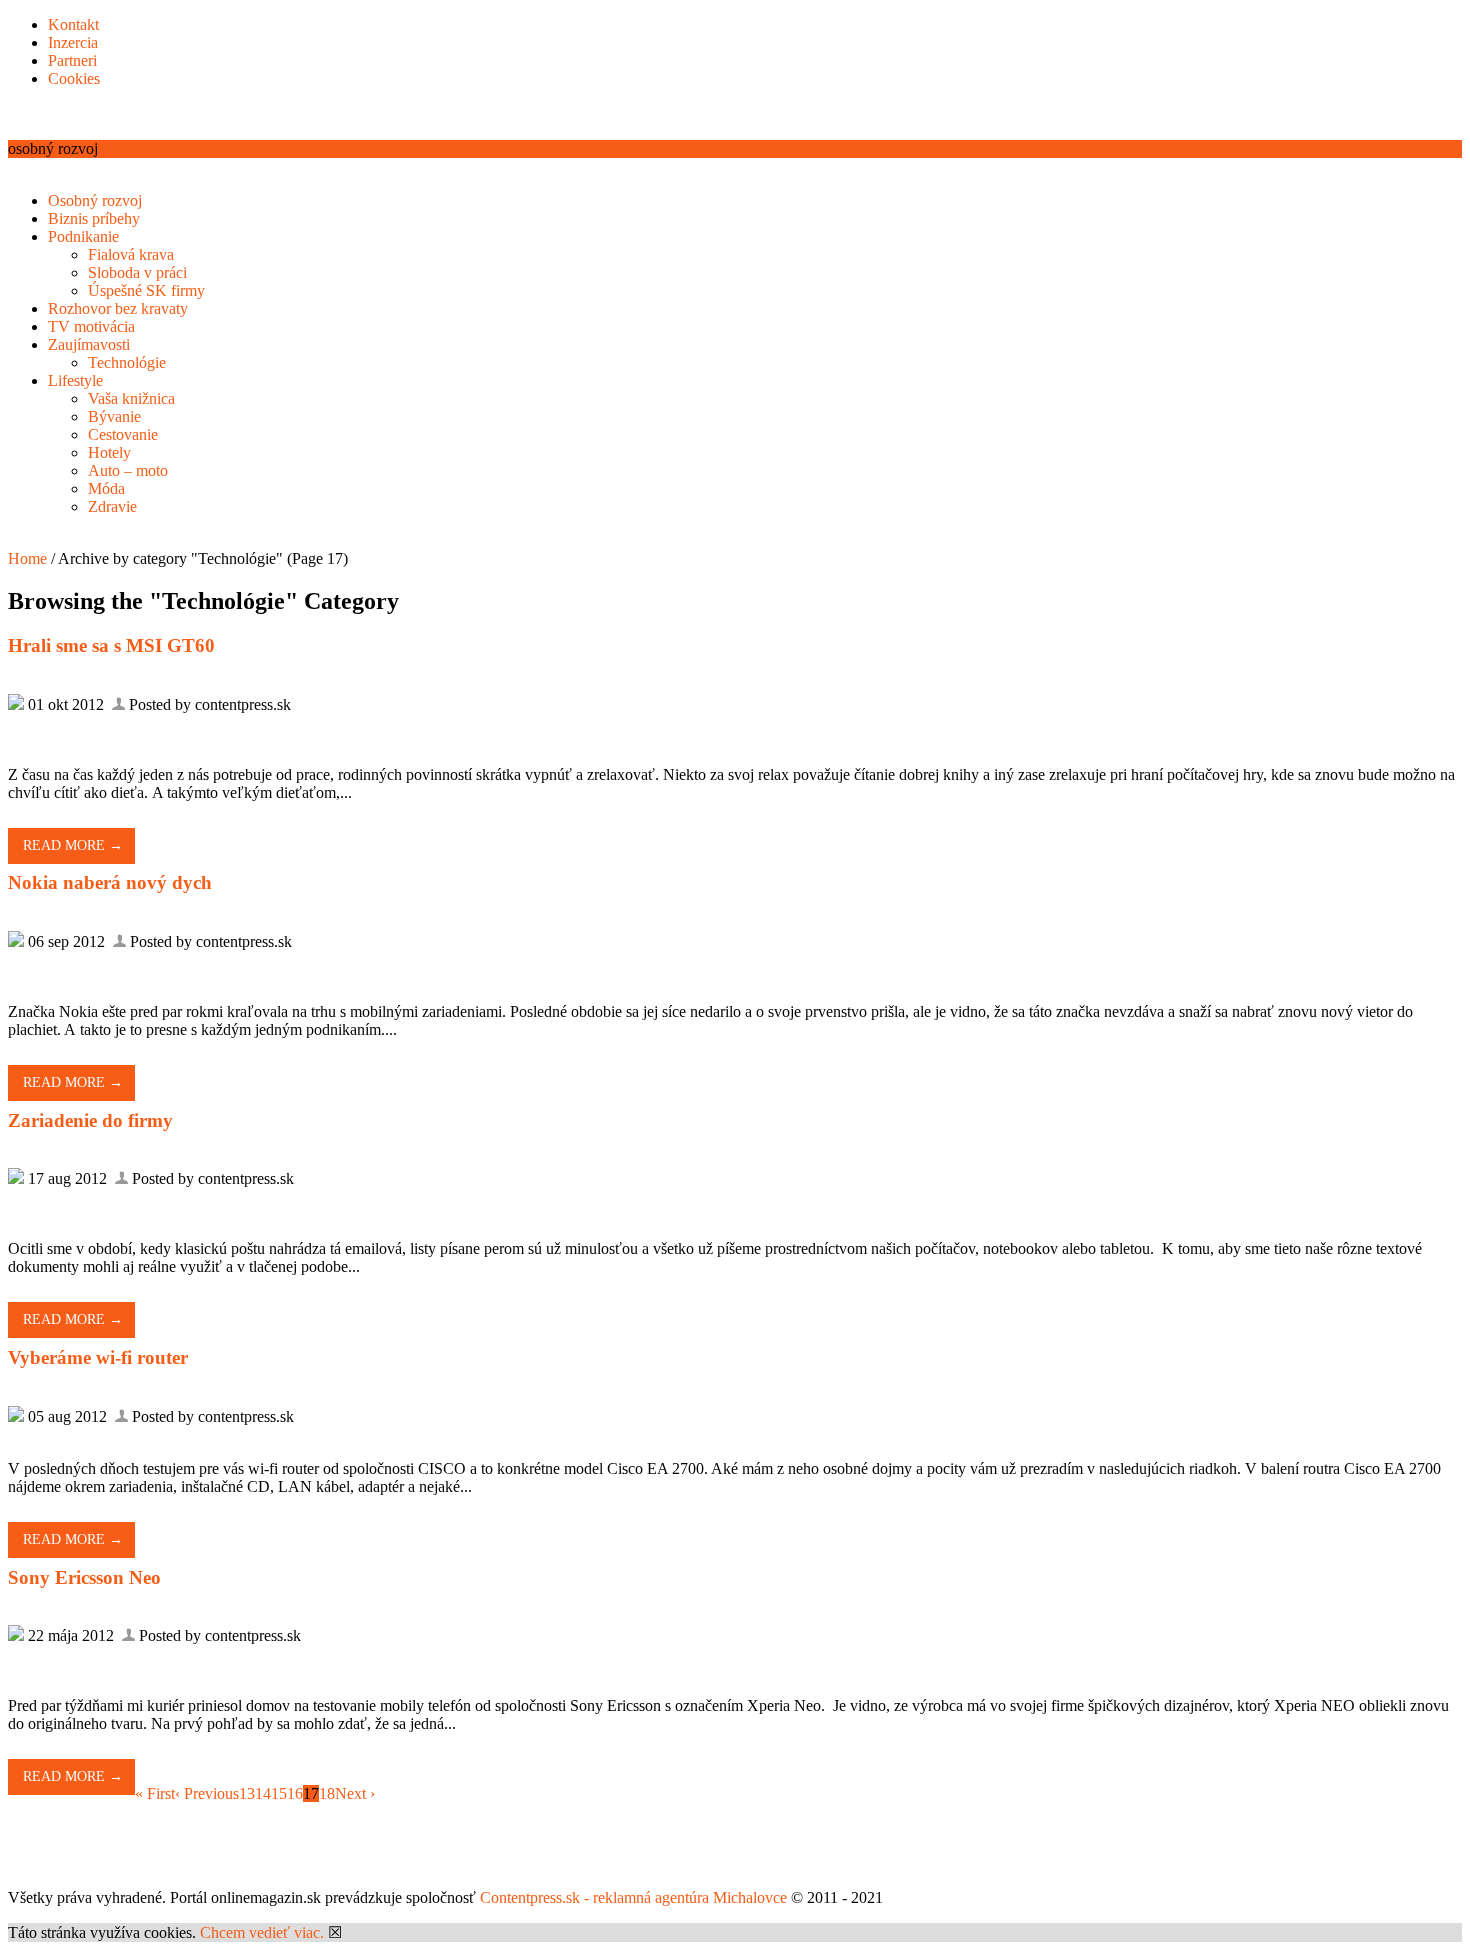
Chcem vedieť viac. (262, 1932)
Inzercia (73, 42)
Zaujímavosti (89, 344)
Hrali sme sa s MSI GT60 (111, 645)
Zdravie (112, 506)
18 (327, 1793)
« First (155, 1793)
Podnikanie (83, 236)
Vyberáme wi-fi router (98, 1357)
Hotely (109, 452)
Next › (355, 1793)
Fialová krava (131, 254)
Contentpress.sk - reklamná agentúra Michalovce (633, 1897)
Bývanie (114, 416)
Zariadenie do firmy (90, 1120)
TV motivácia (91, 326)
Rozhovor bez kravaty (118, 308)
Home (27, 558)
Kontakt (73, 24)
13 (247, 1793)
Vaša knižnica (131, 398)
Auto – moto (128, 470)
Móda (106, 488)
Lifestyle (75, 380)
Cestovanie (123, 434)
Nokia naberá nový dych (110, 882)
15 (279, 1793)
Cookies (74, 78)
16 (295, 1793)
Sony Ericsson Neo (84, 1577)
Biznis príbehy (94, 218)
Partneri (72, 60)
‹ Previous (207, 1793)
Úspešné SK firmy (146, 290)
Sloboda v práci (137, 272)
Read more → (73, 845)
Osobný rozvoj (95, 200)
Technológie (127, 362)
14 (263, 1793)
